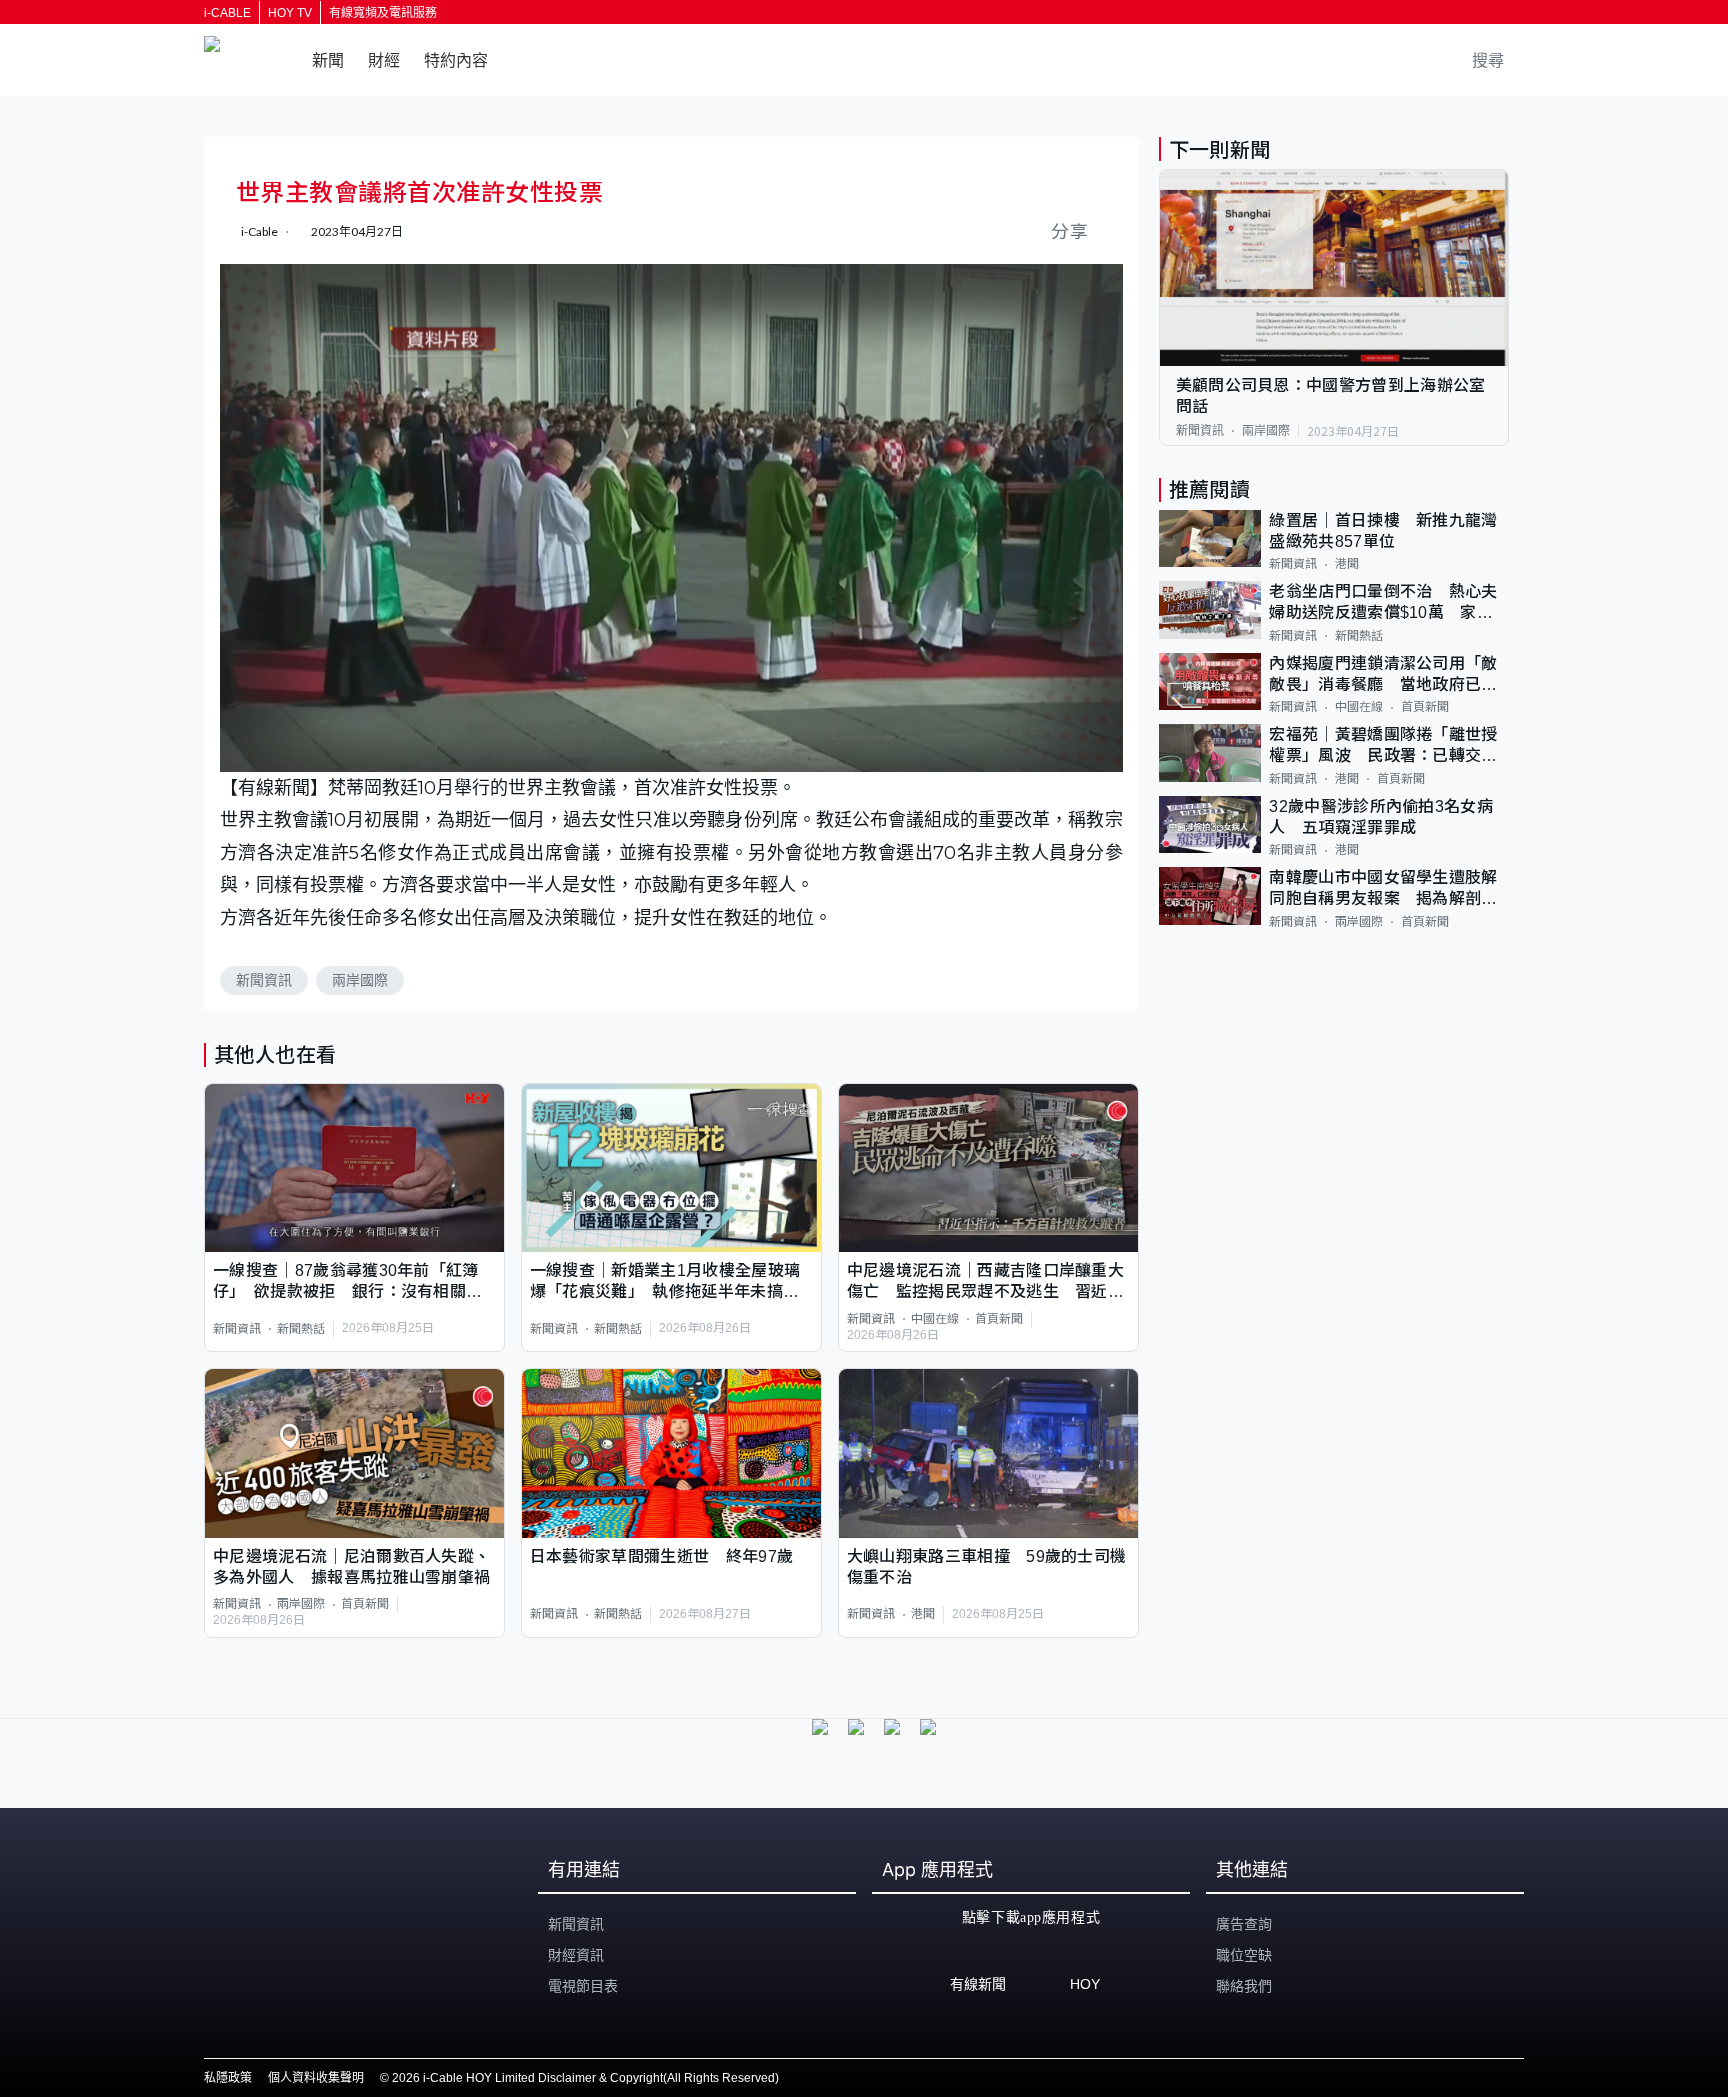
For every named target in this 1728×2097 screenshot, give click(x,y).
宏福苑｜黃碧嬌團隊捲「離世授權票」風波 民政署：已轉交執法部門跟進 (1383, 746)
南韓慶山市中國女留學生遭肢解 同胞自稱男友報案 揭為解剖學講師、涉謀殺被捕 (1389, 889)
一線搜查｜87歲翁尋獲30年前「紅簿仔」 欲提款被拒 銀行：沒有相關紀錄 (347, 1282)
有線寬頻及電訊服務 (383, 13)
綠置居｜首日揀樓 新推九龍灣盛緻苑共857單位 (1383, 531)
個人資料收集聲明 (316, 2078)
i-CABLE (227, 13)
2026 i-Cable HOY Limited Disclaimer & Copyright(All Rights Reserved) (585, 2078)
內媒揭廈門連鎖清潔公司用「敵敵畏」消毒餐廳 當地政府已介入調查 (1383, 675)
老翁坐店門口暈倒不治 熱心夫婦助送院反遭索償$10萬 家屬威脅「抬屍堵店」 (1383, 603)
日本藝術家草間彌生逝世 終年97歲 (661, 1556)
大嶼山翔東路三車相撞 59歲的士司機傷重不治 (987, 1567)
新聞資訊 (264, 980)
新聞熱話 (301, 1329)
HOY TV (290, 13)
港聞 (923, 1614)
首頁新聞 (999, 1319)
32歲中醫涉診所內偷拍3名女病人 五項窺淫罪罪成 (1381, 817)
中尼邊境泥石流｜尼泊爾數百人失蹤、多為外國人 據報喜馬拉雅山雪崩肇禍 (351, 1567)
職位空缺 (1244, 1955)
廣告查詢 (1244, 1924)
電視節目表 (583, 1986)
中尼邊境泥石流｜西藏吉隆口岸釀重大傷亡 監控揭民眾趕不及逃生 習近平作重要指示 (985, 1282)
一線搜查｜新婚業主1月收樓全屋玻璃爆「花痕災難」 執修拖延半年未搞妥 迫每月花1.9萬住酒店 (671, 1282)
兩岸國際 (360, 980)
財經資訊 (576, 1955)
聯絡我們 (1244, 1986)
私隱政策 (228, 2078)
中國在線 (935, 1319)
